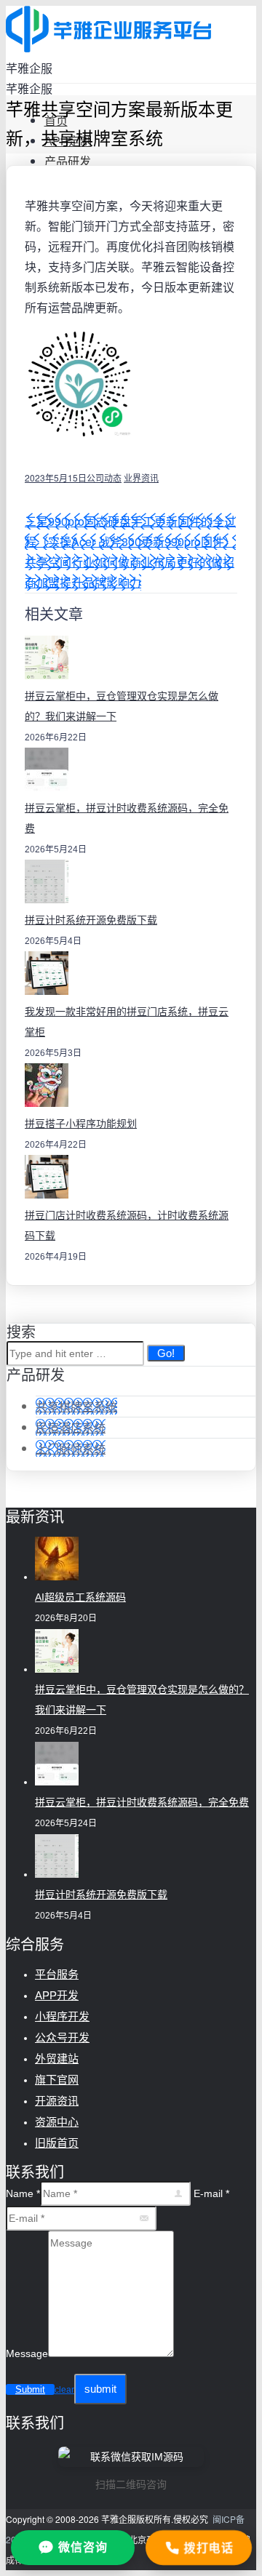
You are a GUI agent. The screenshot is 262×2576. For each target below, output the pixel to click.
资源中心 (57, 2122)
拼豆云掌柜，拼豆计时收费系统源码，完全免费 (142, 1802)
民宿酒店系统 (71, 1427)
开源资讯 (57, 2101)
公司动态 (104, 477)
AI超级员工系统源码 (80, 1597)
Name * (23, 2193)
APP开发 (57, 1995)
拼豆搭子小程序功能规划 (81, 1124)
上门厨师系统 (71, 1448)
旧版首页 (57, 2143)
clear (64, 2390)
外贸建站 (57, 2059)
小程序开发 (62, 2016)
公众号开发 (62, 2037)
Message (27, 2353)
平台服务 (57, 1974)
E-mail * (211, 2193)
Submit (30, 2389)
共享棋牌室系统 (76, 1406)
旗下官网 (57, 2080)
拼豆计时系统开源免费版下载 (91, 920)
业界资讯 (141, 477)
